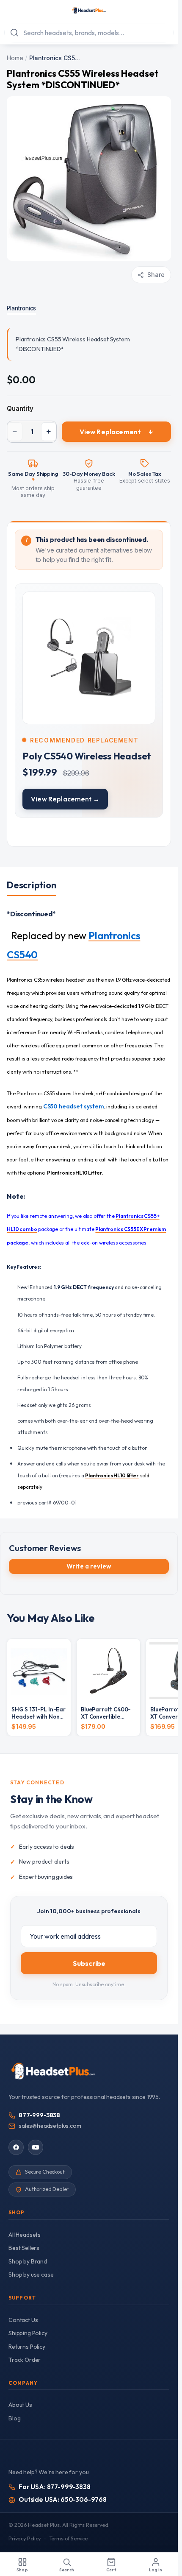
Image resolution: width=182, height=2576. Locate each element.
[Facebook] (16, 2147)
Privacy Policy (25, 2538)
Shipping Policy (28, 2333)
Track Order (25, 2360)
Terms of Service (69, 2538)
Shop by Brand (28, 2261)
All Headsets (25, 2235)
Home (15, 58)
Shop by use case (31, 2275)
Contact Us (23, 2320)
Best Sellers (24, 2248)
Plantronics (21, 308)
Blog (14, 2418)
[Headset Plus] (89, 10)
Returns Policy (27, 2347)
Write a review (89, 1566)
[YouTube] (36, 2147)
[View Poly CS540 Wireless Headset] (89, 701)
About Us (20, 2405)
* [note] (33, 481)
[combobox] (89, 33)
